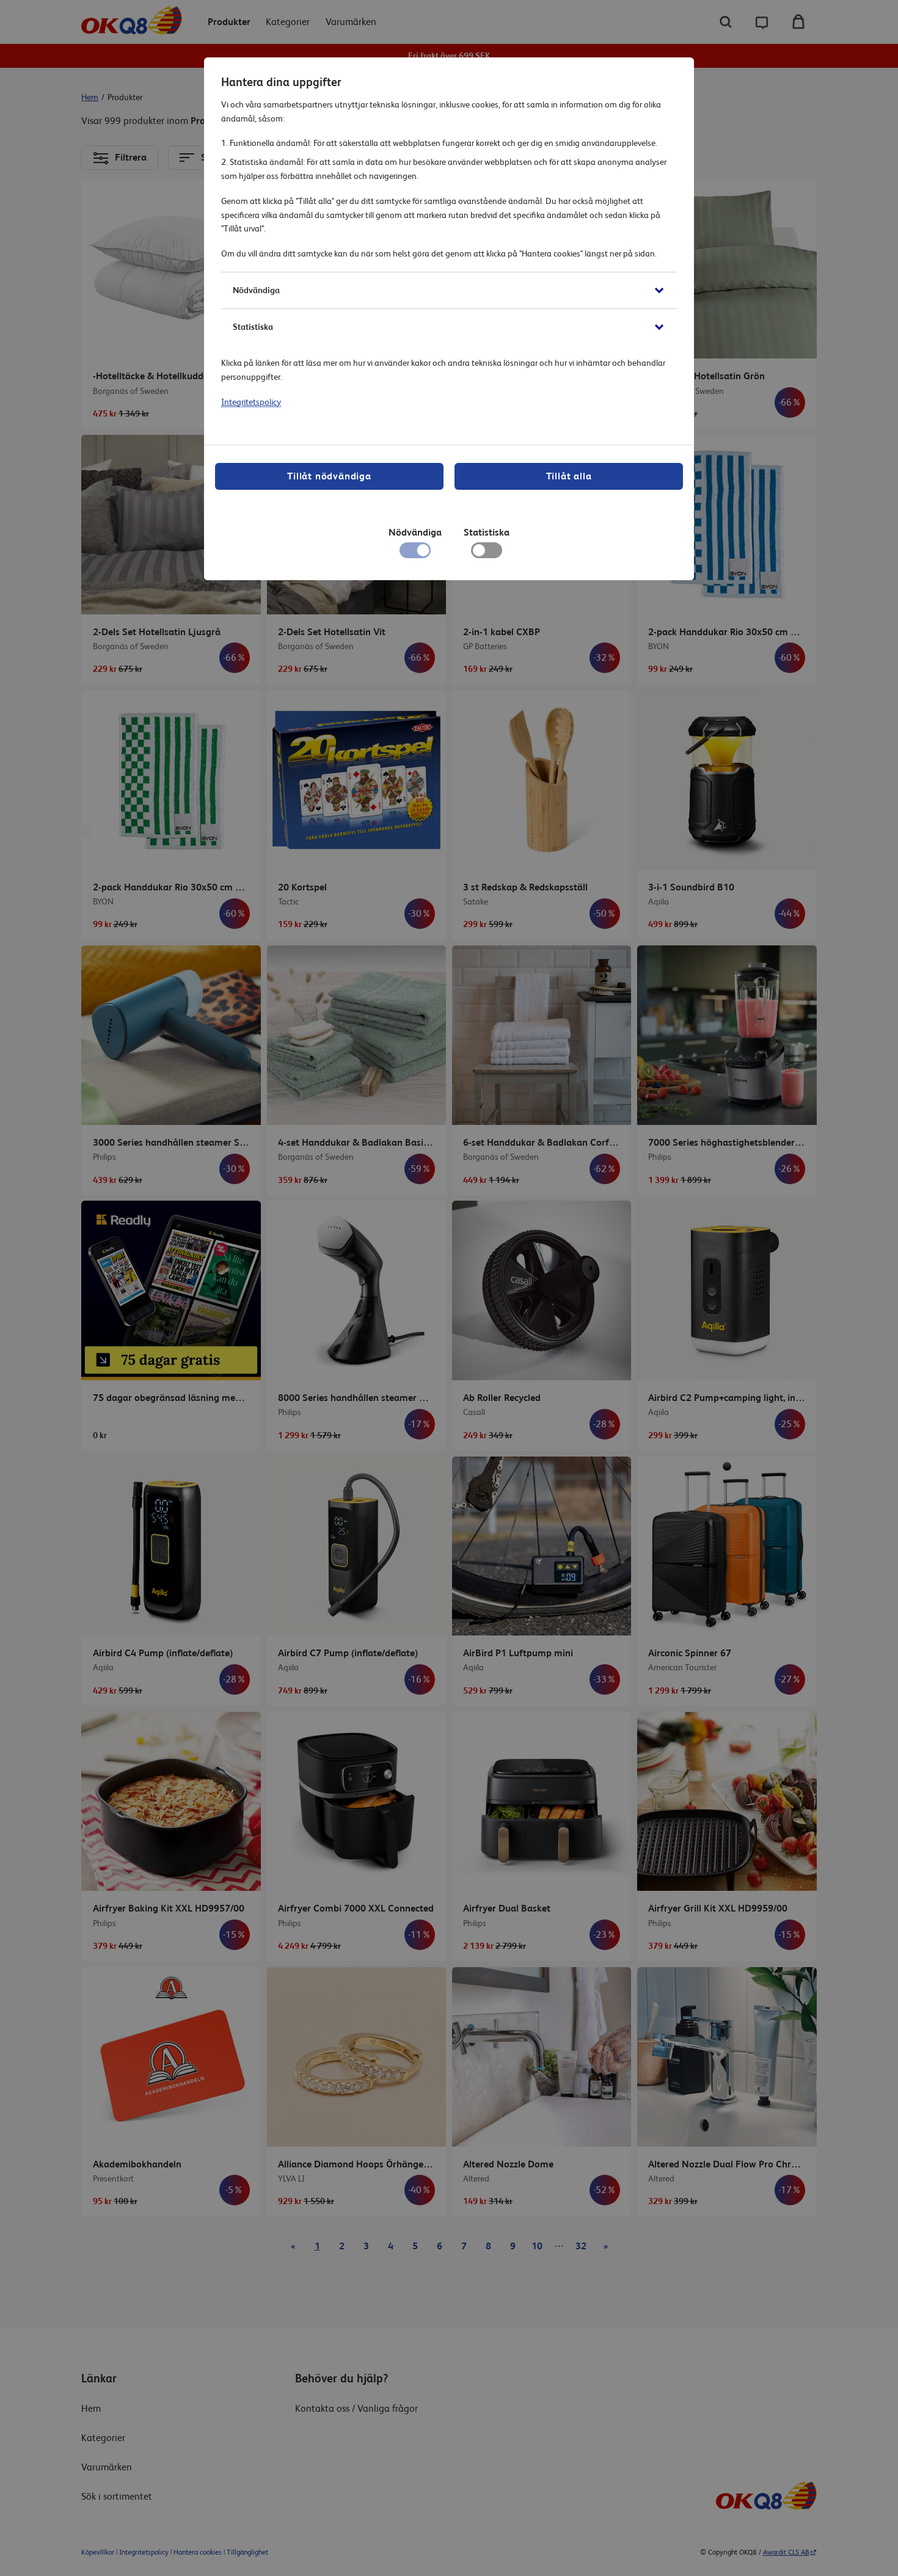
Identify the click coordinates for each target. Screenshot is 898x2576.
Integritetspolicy (251, 402)
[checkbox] (487, 553)
